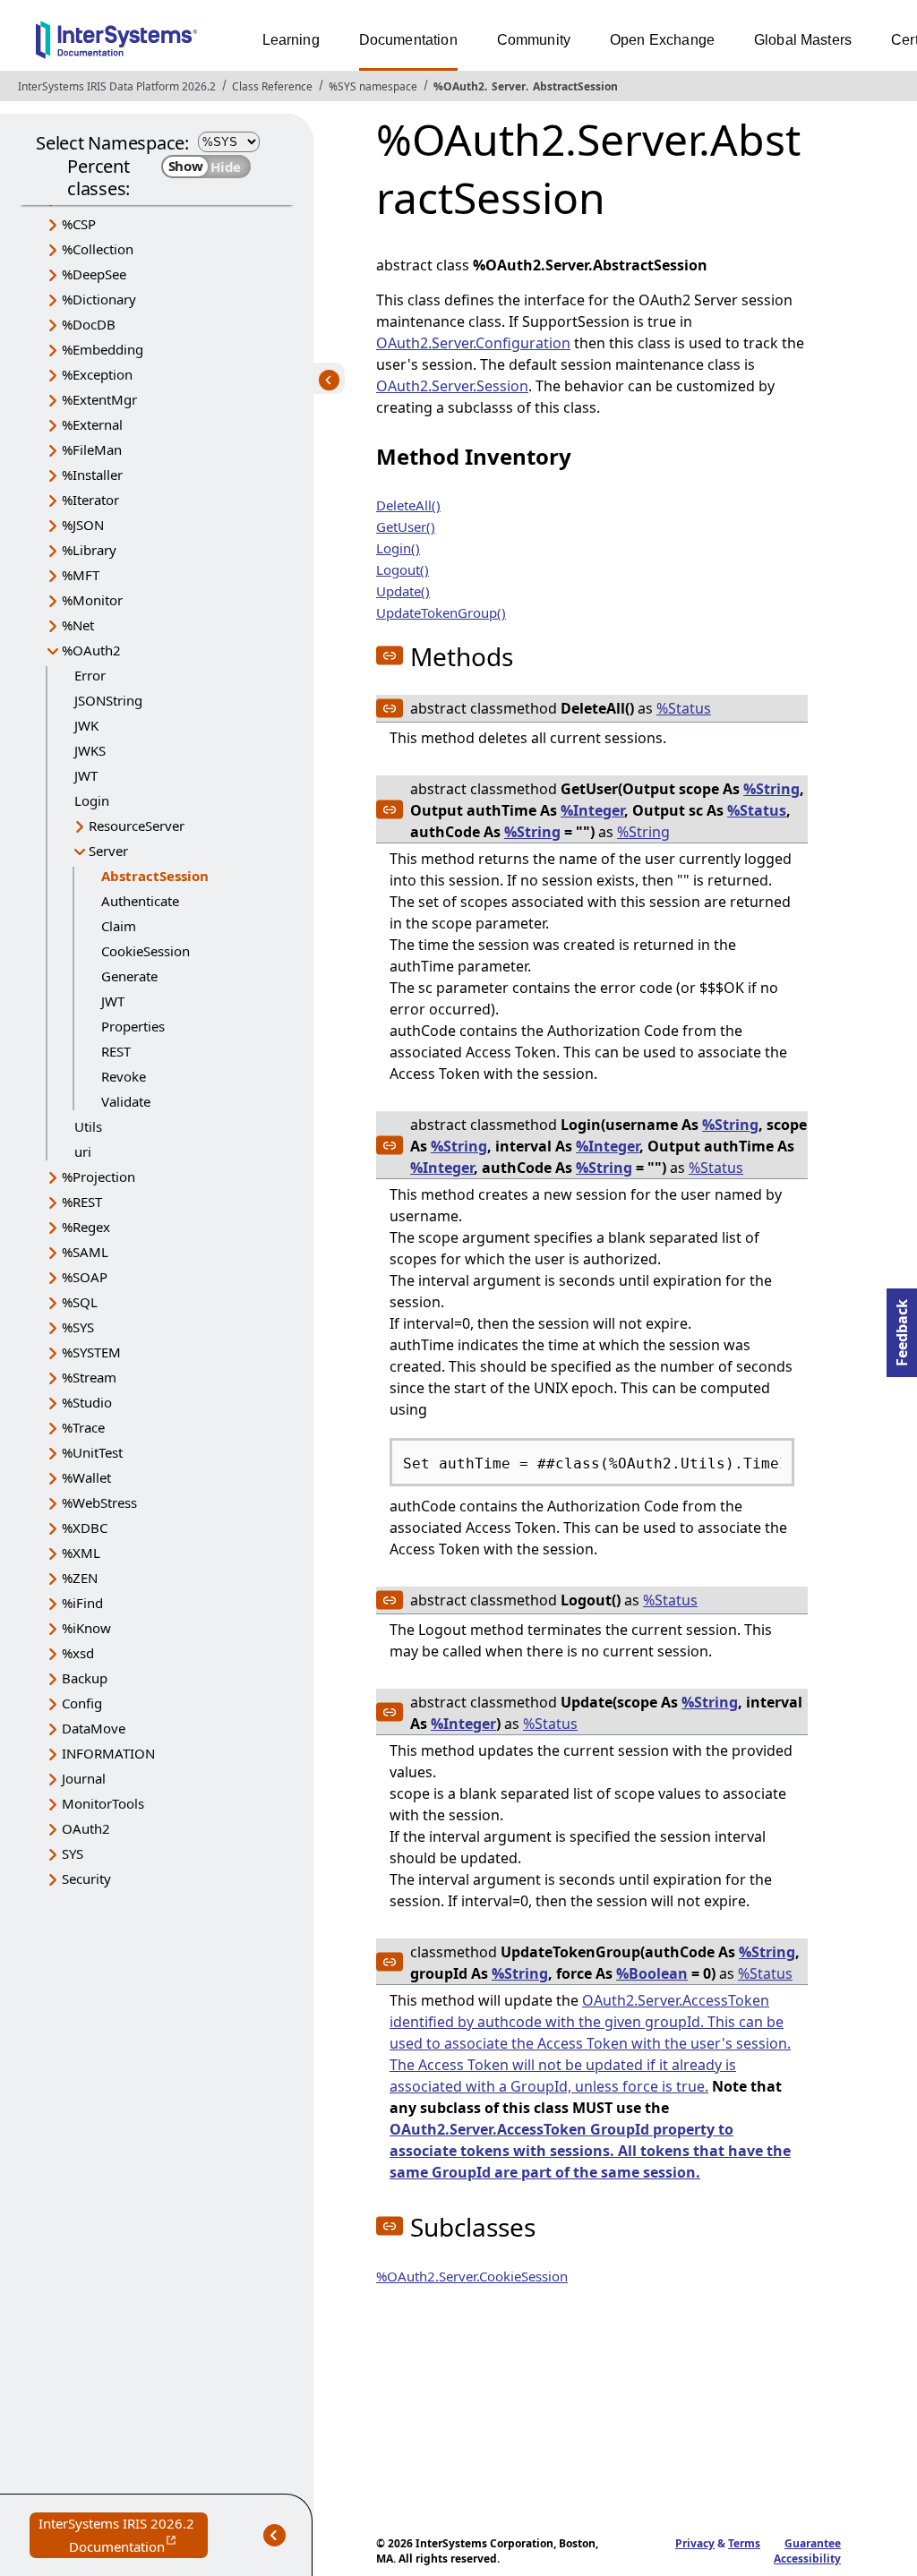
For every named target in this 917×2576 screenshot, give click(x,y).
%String (771, 789)
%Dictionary (99, 299)
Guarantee (813, 2543)
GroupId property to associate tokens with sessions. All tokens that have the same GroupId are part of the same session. (590, 2151)
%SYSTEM (91, 1352)
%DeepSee (94, 274)
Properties (133, 1026)
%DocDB (89, 324)
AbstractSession (575, 86)
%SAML (85, 1252)
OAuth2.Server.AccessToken (676, 2000)
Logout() (403, 569)
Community (534, 40)
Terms (744, 2543)
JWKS (90, 750)
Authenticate (140, 901)
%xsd (78, 1653)
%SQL (80, 1302)
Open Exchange (662, 40)
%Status (684, 708)
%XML (81, 1553)
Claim (119, 926)
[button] (390, 655)
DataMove (94, 1728)
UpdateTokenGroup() (441, 612)
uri (83, 1151)
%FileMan (92, 449)
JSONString (108, 700)
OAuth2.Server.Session (452, 386)
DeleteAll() (408, 505)
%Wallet (86, 1477)
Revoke (124, 1076)
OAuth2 (86, 1828)
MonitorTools (103, 1803)
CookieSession (146, 951)
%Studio (87, 1402)
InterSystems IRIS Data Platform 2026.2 (117, 86)
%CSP (79, 224)
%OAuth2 (459, 86)
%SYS (78, 1327)
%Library (89, 550)
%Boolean (652, 1973)
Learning (291, 40)
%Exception (97, 374)
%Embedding (103, 349)
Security (86, 1879)
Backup (85, 1678)
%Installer (92, 475)
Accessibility (807, 2559)
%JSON (83, 525)
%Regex (86, 1227)
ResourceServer (137, 826)
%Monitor (92, 600)
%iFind (82, 1603)
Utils (88, 1126)
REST (116, 1051)
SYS (73, 1853)
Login (92, 800)
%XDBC (85, 1528)
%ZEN (80, 1578)
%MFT (81, 575)
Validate (126, 1101)
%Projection (99, 1177)
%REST (82, 1202)
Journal (84, 1778)
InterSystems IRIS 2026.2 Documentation (123, 2536)
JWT (86, 775)
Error (90, 675)
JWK (86, 725)
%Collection (98, 249)
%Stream (89, 1377)
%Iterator (90, 500)
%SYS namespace (373, 86)
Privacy (695, 2543)
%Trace (83, 1427)
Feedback (902, 1327)
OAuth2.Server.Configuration (473, 343)
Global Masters (803, 40)
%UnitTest (92, 1452)
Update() (403, 591)
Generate (129, 976)
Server (509, 86)
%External (92, 424)
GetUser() (406, 526)
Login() (398, 548)
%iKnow (86, 1628)
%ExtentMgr (99, 399)
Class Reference (272, 86)
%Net (78, 625)
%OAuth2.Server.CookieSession (472, 2276)
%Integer (592, 810)
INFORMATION (108, 1753)
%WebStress (99, 1502)
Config (82, 1703)
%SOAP (85, 1277)
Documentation (408, 40)
